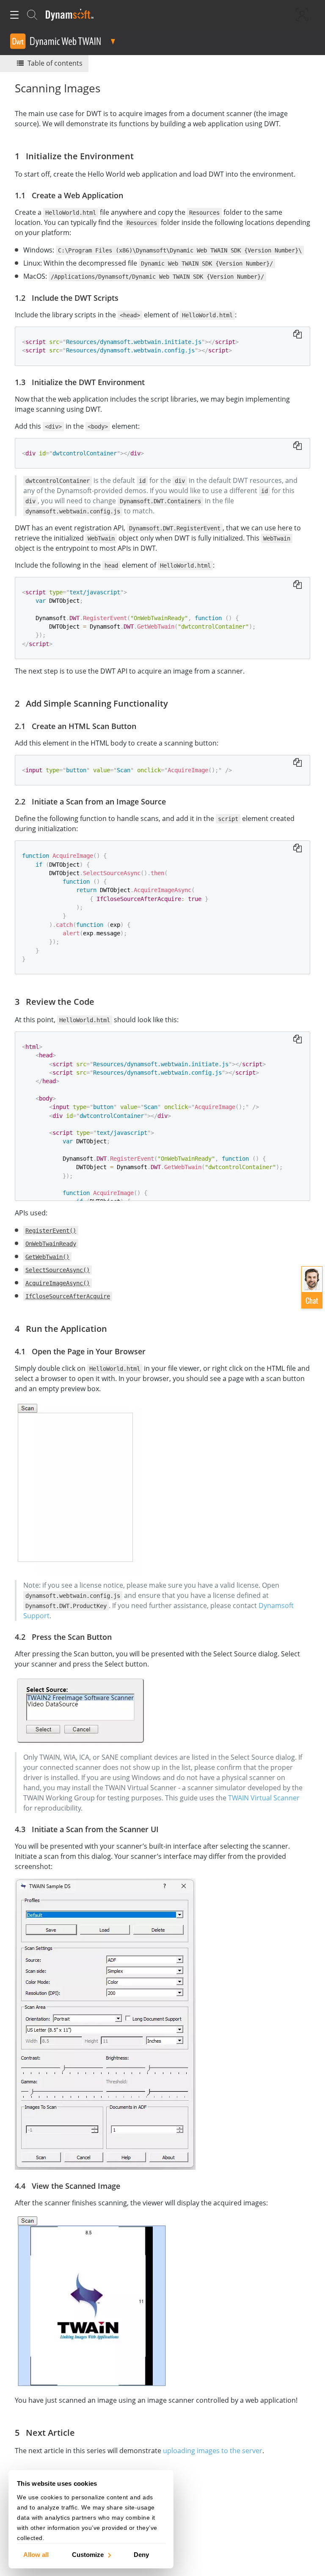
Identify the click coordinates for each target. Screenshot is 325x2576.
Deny (141, 2554)
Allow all (36, 2554)
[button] (312, 1287)
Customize (88, 2554)
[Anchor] (138, 155)
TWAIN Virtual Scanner (264, 1798)
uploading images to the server (213, 2451)
